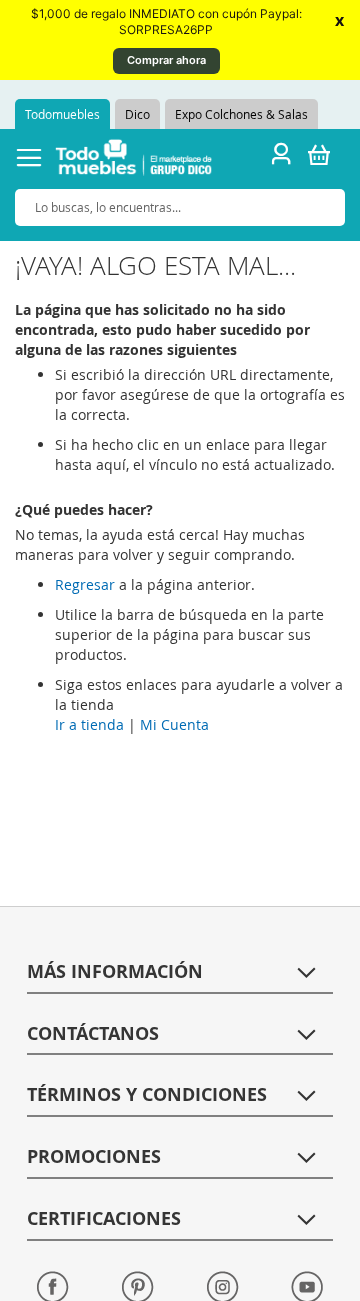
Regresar (85, 584)
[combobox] (180, 207)
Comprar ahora (166, 60)
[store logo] (134, 160)
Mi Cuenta (174, 724)
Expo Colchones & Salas (241, 114)
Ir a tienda (89, 724)
